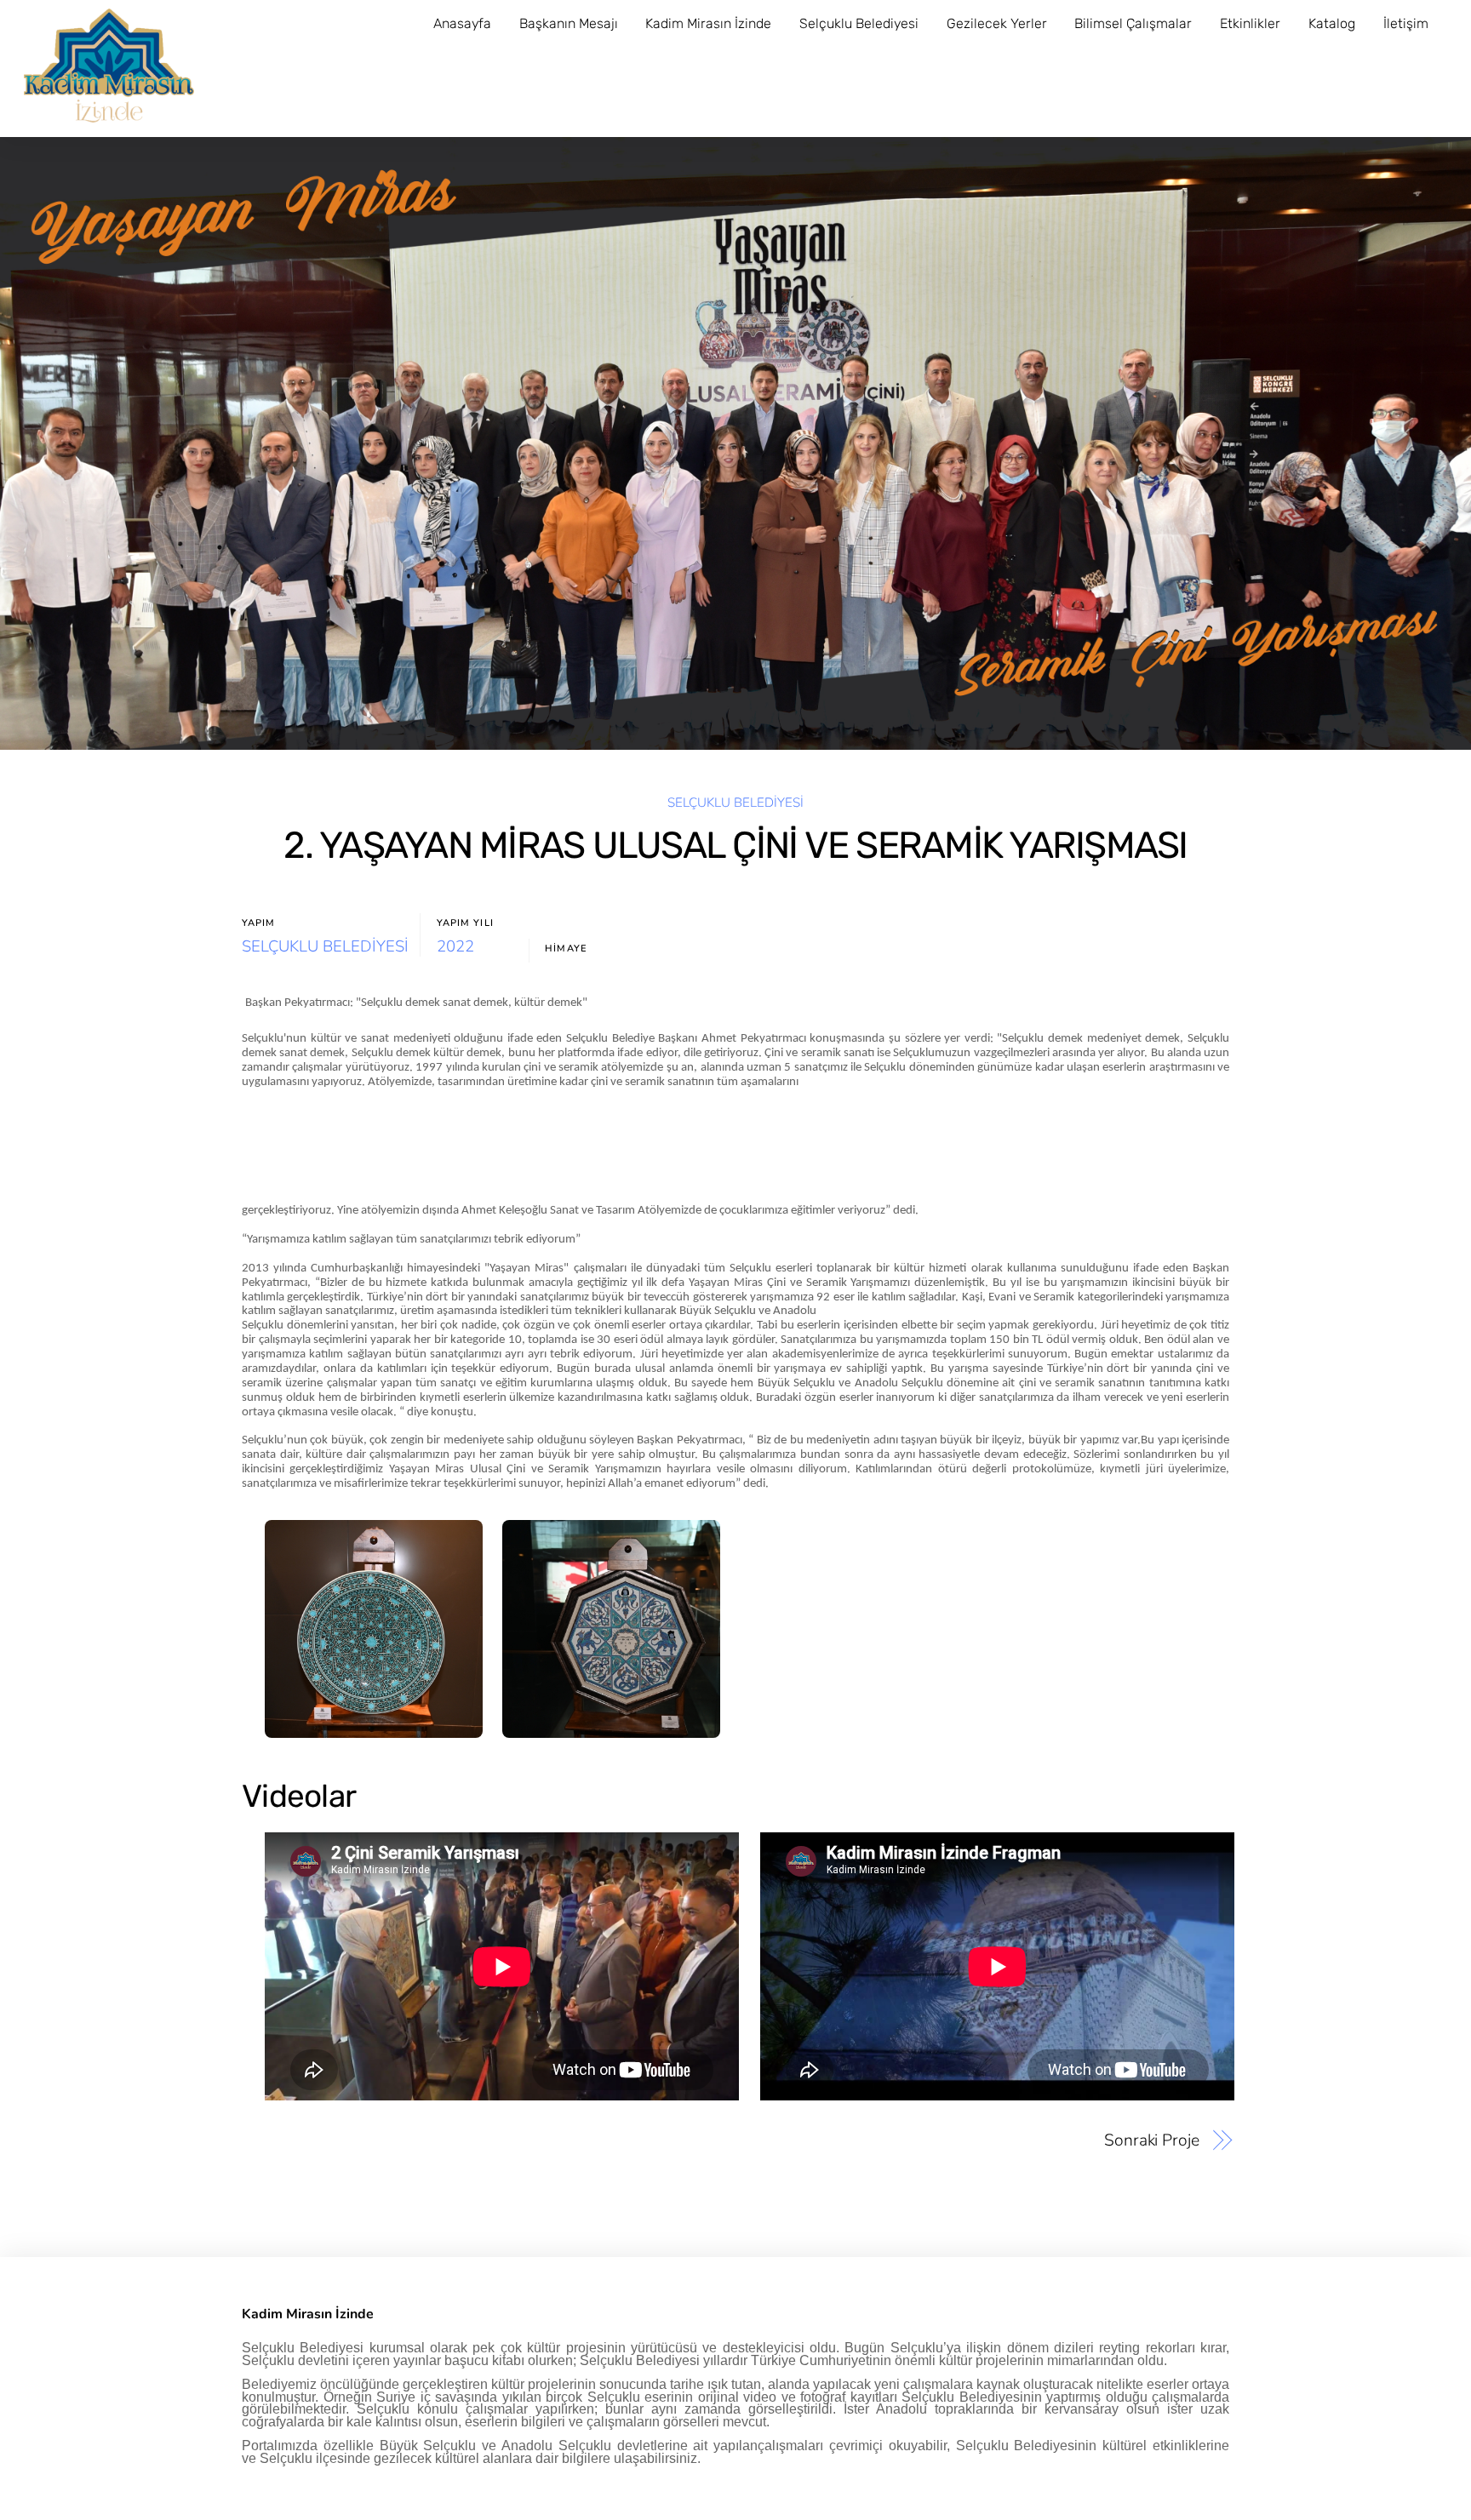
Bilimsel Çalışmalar (1133, 23)
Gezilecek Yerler (997, 23)
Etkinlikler (1250, 23)
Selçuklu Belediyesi (859, 23)
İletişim (1406, 23)
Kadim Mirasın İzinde (708, 23)
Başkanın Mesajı (569, 23)
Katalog (1332, 23)
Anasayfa (462, 23)
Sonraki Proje (1152, 2140)
